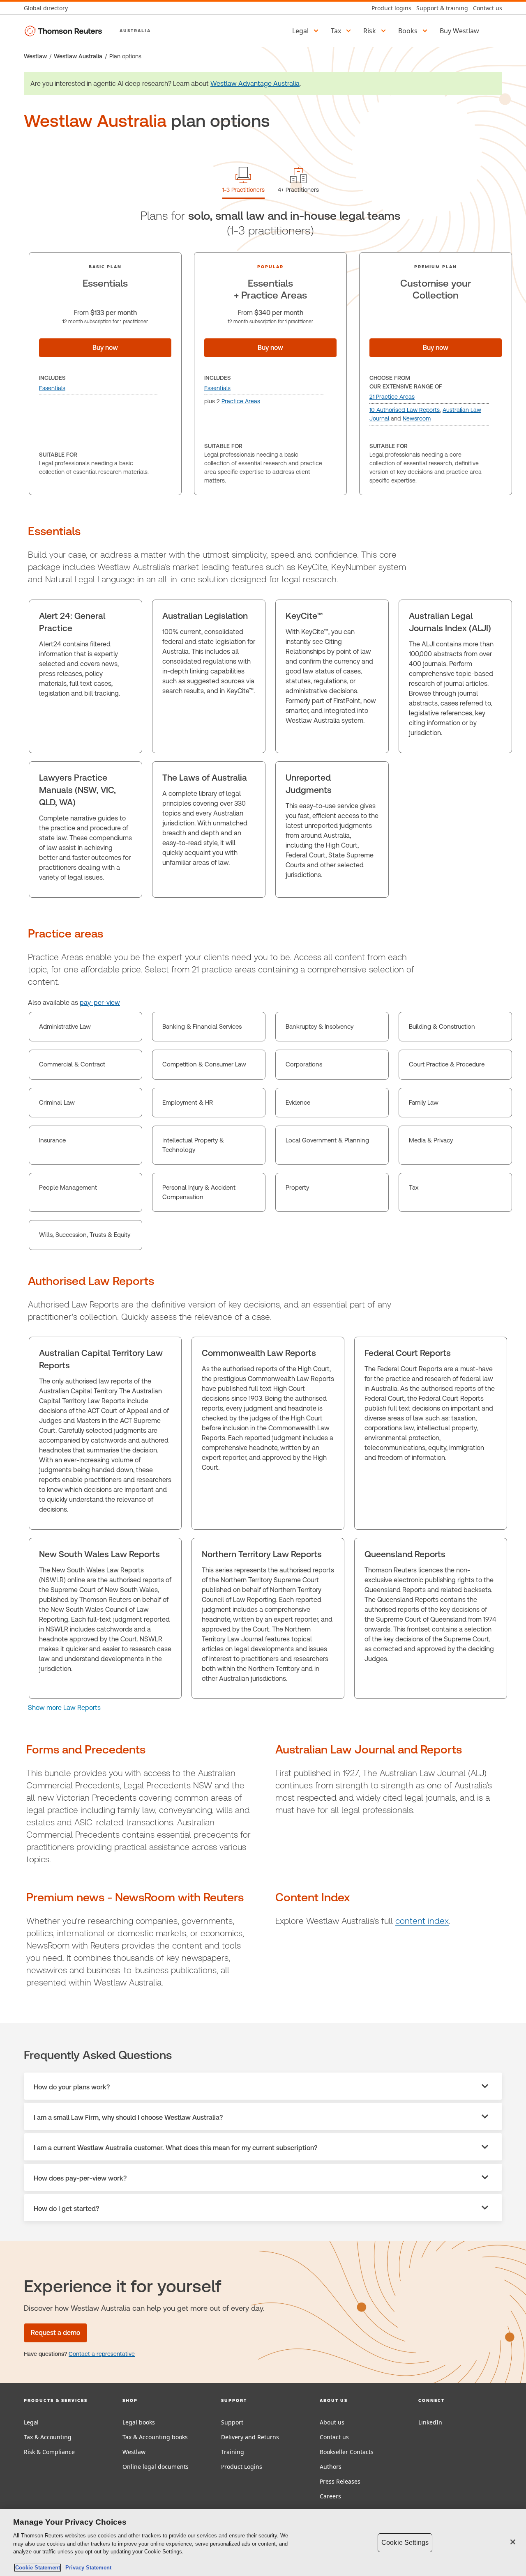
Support (232, 2422)
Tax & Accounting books (155, 2437)
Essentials (52, 388)
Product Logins (242, 2467)
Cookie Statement (38, 2568)
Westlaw (35, 56)
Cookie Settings (405, 2543)
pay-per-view (100, 1003)
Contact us (334, 2437)
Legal (31, 2422)
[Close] (513, 2542)
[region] (263, 2543)
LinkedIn (430, 2422)
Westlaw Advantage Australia (255, 84)
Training (233, 2452)
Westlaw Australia (78, 56)
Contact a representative (102, 2354)
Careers (330, 2496)
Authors (331, 2467)
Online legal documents (156, 2467)
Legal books (139, 2422)
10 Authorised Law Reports (405, 410)
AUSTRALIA (135, 30)
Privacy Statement (87, 2568)
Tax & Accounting (48, 2437)
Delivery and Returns (250, 2437)
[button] (307, 31)
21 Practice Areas (392, 397)
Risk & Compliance (49, 2452)
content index (422, 1921)
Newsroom (417, 418)
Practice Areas (241, 401)
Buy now (105, 348)
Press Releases (340, 2481)
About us (332, 2422)
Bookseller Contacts (347, 2452)
